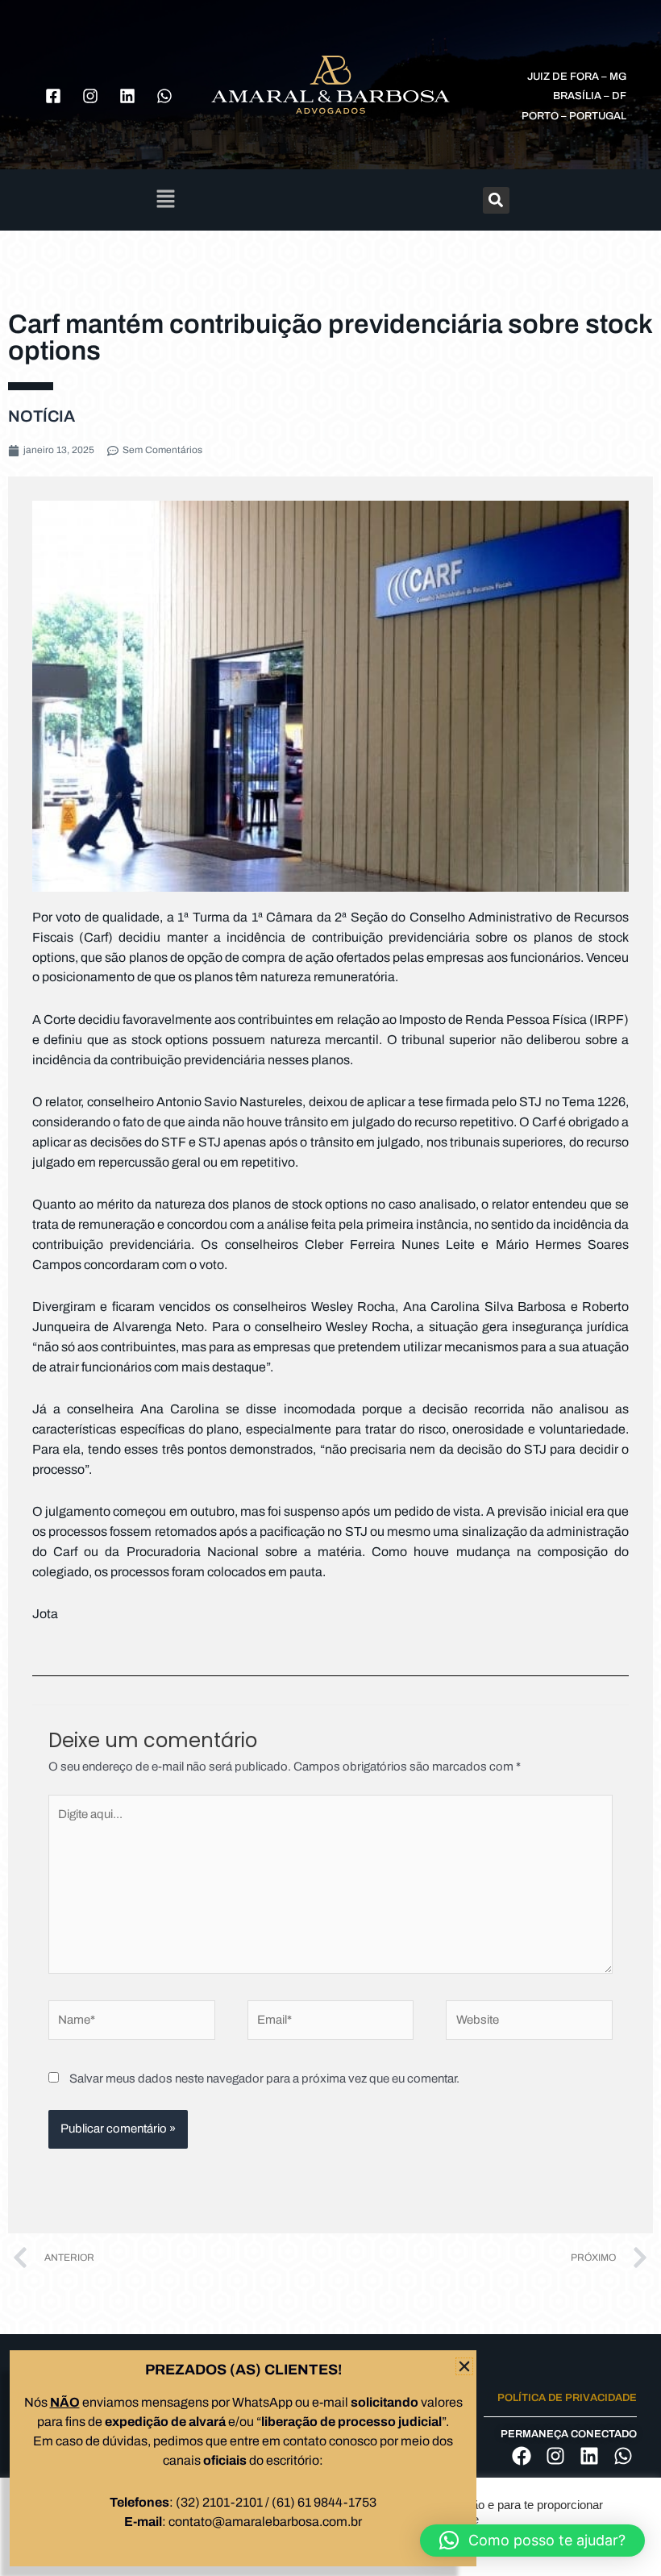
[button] (532, 2541)
